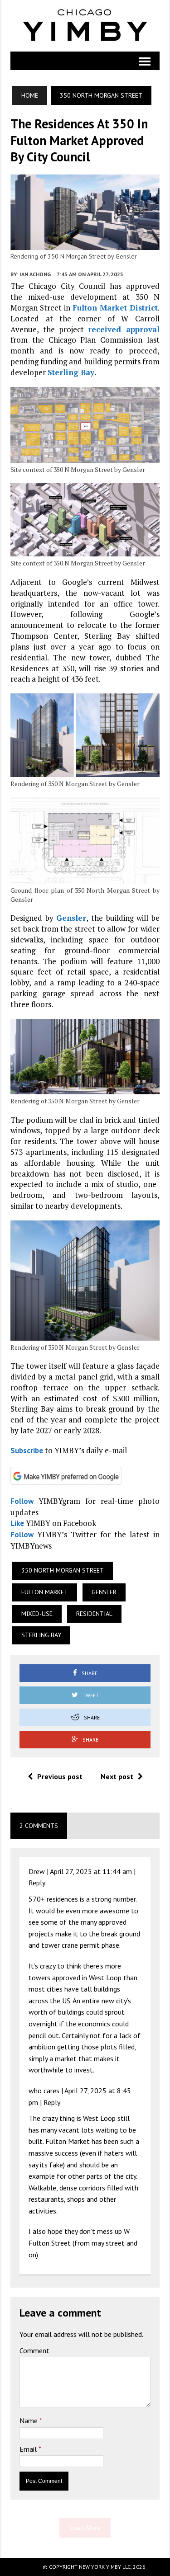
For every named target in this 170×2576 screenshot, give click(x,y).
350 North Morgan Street (63, 1570)
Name (29, 2421)
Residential (94, 1614)
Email (29, 2449)
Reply (37, 1883)
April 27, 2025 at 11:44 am (91, 1871)
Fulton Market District (115, 308)
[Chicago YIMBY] (85, 26)
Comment (34, 2350)
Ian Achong (35, 274)
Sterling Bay (71, 372)
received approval (124, 329)
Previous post (60, 1776)
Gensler (71, 918)
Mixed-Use (37, 1614)
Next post (117, 1776)
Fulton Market (45, 1592)
